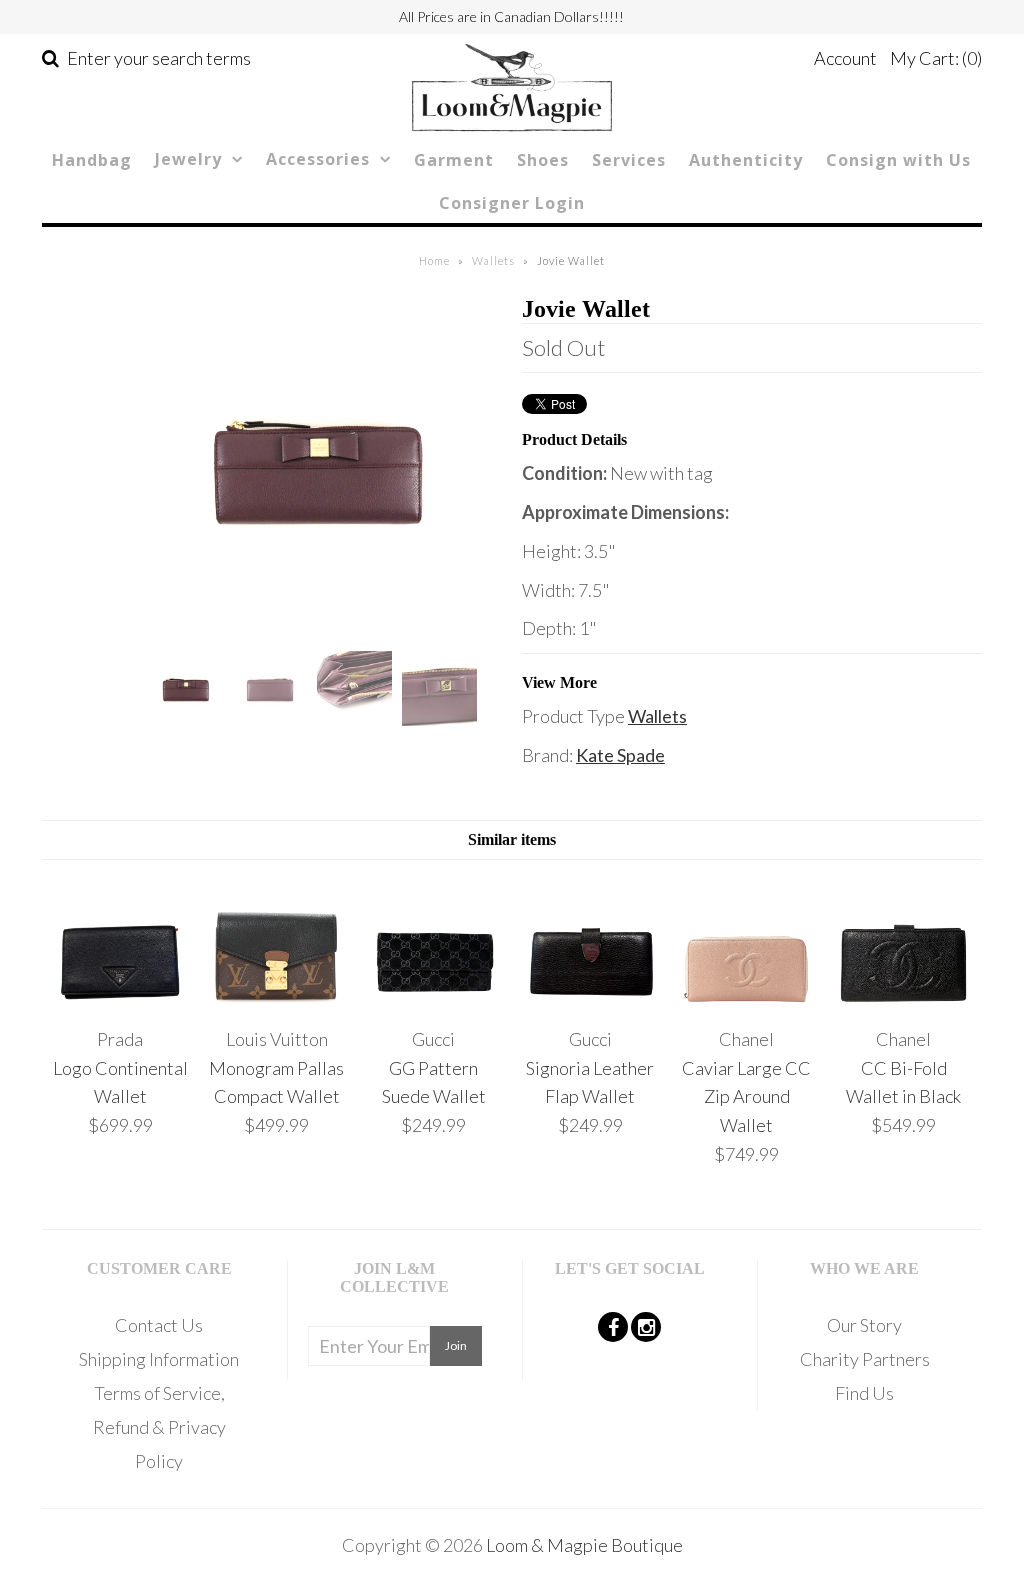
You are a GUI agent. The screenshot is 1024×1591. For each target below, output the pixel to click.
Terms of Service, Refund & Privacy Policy (159, 1427)
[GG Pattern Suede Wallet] (433, 1000)
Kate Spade (620, 755)
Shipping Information (159, 1359)
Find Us (864, 1393)
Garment (454, 160)
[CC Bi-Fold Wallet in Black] (903, 1000)
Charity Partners (865, 1359)
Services (629, 160)
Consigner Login (512, 203)
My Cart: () (936, 58)
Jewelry (188, 159)
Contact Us (159, 1325)
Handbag (92, 160)
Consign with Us (898, 160)
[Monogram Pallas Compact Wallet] (276, 1000)
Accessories (318, 159)
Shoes (543, 160)
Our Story (864, 1325)
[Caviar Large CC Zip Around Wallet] (746, 1000)
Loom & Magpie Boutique (584, 1545)
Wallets (493, 260)
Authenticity (746, 160)
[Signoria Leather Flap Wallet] (590, 1000)
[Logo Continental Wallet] (120, 1000)
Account (845, 58)
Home (434, 260)
